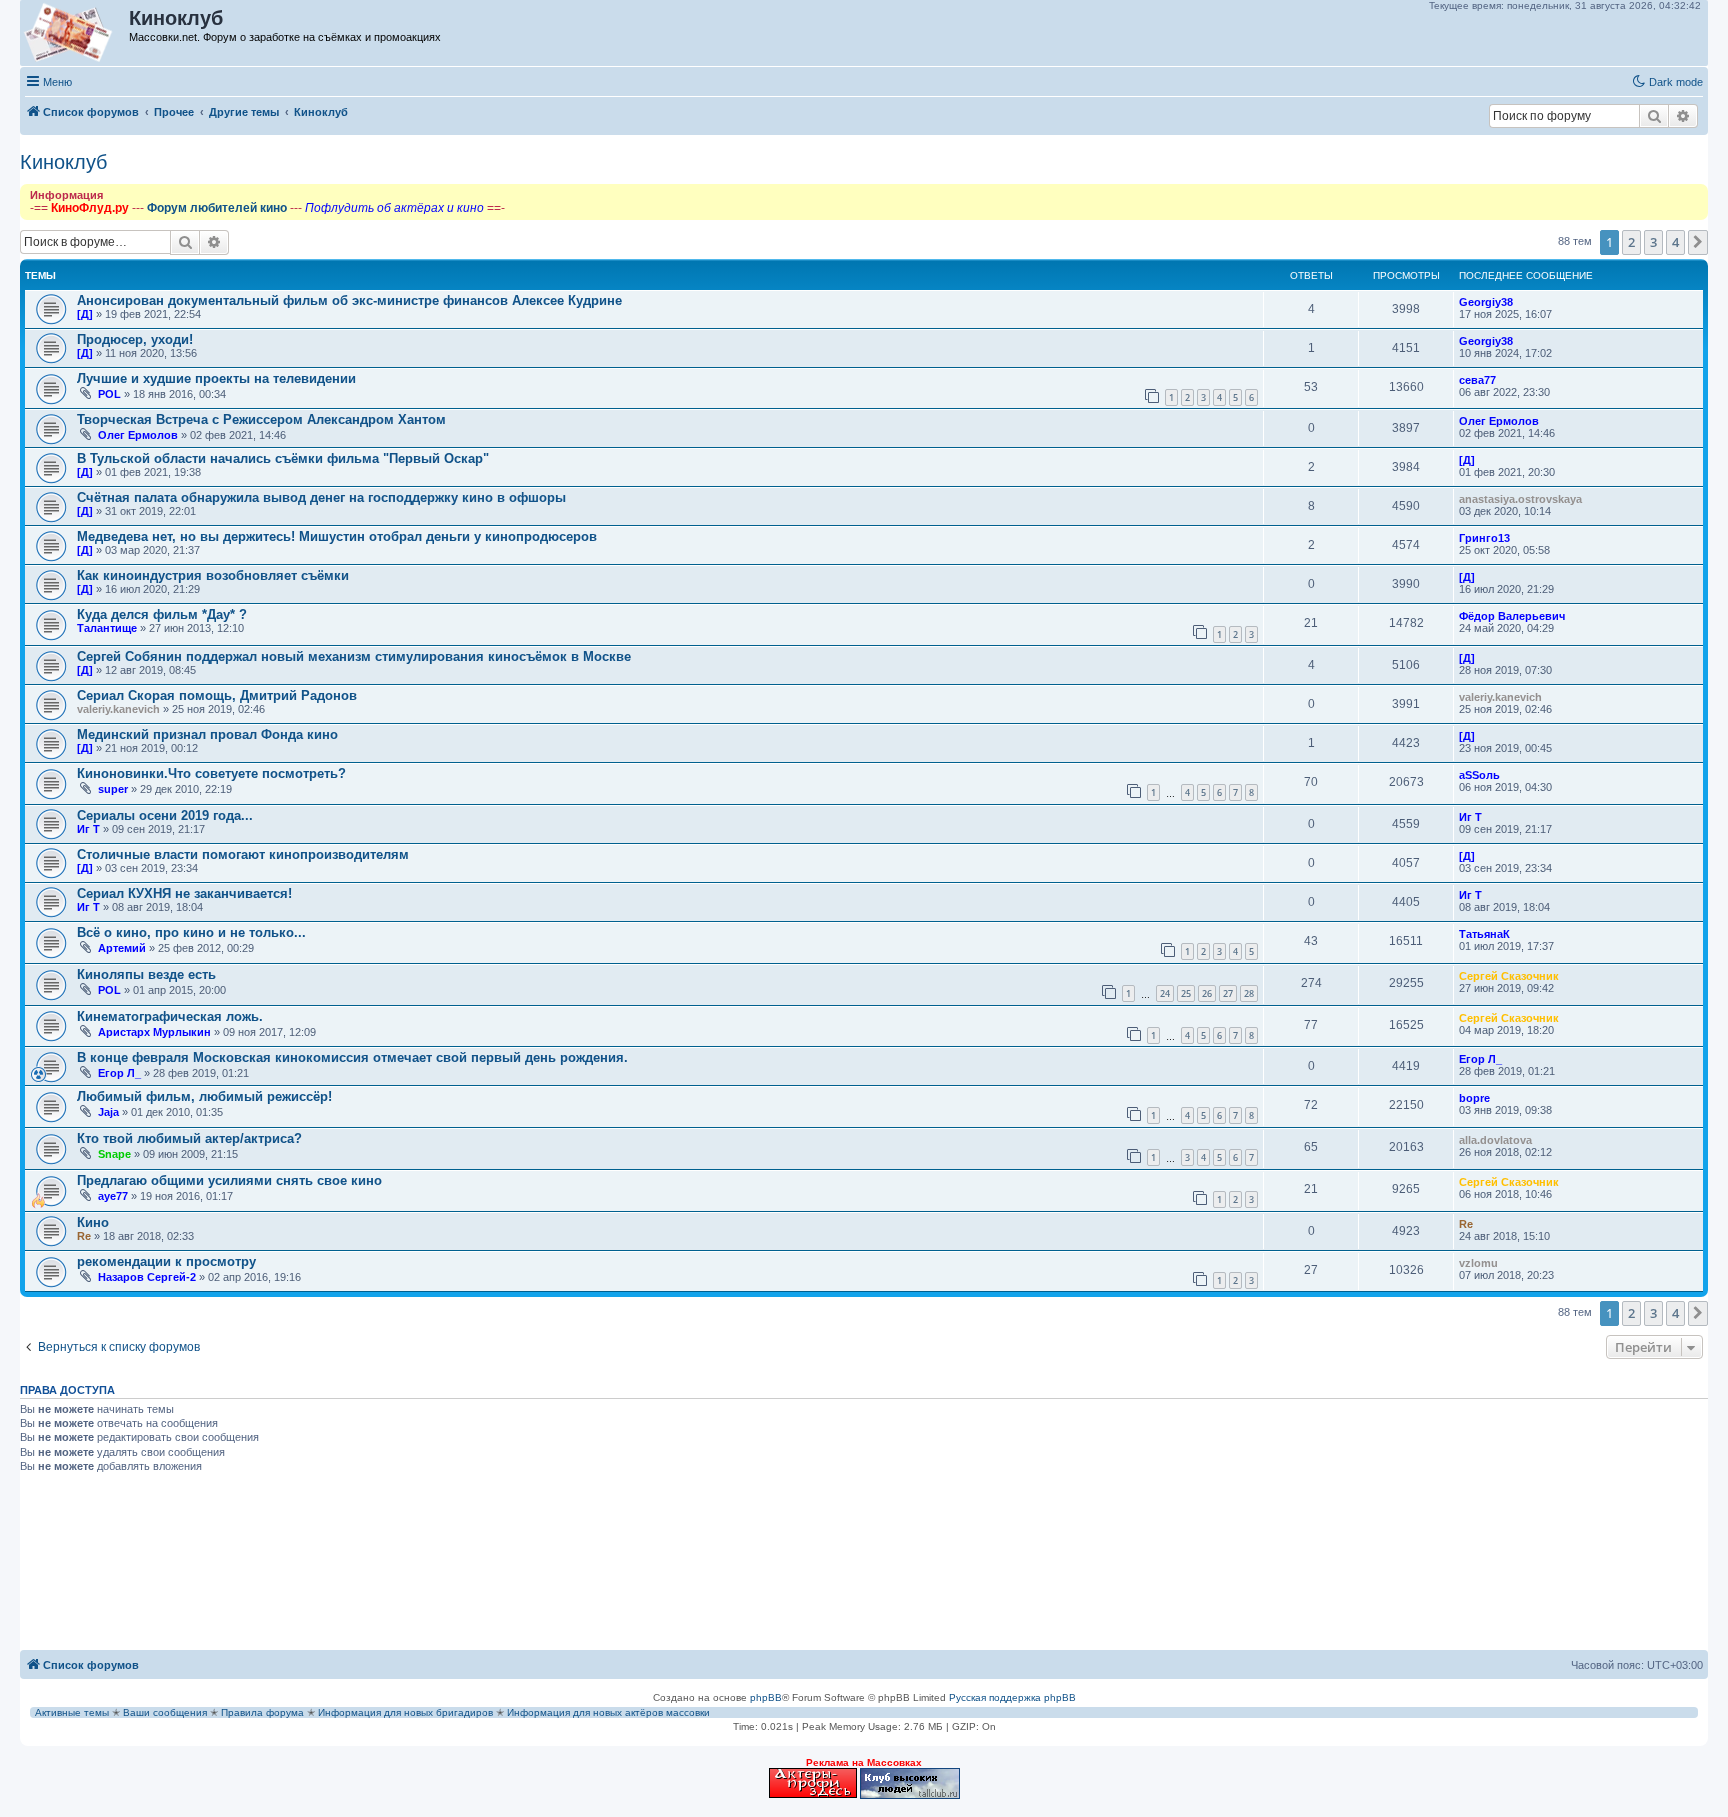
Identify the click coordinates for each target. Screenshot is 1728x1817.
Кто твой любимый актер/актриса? (189, 1138)
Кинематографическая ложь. (170, 1016)
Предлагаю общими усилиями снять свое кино (229, 1180)
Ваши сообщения (165, 1712)
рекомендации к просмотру (166, 1261)
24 (1165, 993)
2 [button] (1631, 242)
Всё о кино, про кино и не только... (191, 932)
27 (1228, 993)
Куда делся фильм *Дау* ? (162, 614)
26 (1207, 993)
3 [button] (1653, 242)
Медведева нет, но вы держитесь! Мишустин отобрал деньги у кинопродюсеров (337, 536)
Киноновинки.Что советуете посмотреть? (211, 773)
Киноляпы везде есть (146, 974)
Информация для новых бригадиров (405, 1712)
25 (1186, 993)
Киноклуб (63, 162)
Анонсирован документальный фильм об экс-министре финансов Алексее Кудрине (349, 300)
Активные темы (72, 1712)
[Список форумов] (75, 33)
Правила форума (262, 1712)
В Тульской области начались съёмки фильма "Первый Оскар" (283, 458)
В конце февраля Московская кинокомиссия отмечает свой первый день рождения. (352, 1057)
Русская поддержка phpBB (1012, 1697)
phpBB (766, 1697)
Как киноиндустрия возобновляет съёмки (213, 575)
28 (1249, 993)
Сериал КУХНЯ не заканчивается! (184, 893)
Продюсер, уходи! (135, 339)
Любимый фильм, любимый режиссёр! (204, 1096)
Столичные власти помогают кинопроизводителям (243, 854)
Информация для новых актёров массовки (608, 1712)
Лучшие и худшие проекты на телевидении (216, 378)
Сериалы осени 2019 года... (165, 815)
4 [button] (1675, 242)
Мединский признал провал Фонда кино (207, 734)
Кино (93, 1222)
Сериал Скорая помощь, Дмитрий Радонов (217, 695)
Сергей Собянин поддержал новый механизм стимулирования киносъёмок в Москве (354, 656)
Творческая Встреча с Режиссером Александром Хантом (261, 419)
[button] (1698, 242)
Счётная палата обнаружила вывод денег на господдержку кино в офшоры (321, 497)
